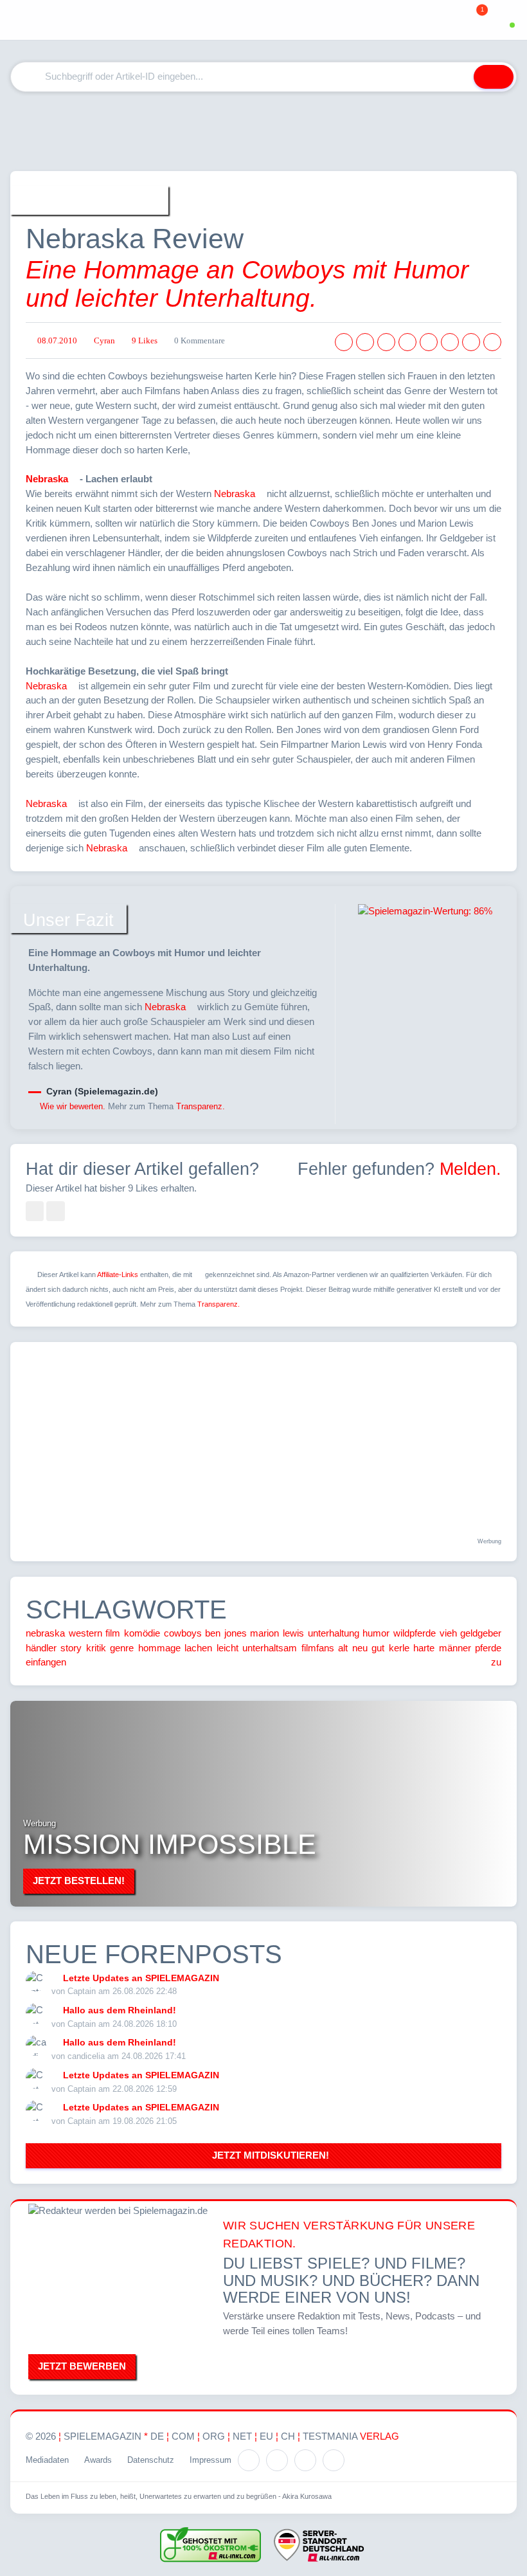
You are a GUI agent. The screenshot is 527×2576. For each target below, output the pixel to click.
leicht (228, 1648)
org (214, 2436)
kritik (96, 1648)
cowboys (183, 1633)
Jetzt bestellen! (79, 1881)
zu (496, 1662)
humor (376, 1633)
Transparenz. (201, 1106)
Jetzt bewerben (82, 2366)
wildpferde (415, 1633)
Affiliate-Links (118, 1274)
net (242, 2436)
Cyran (104, 341)
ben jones (226, 1633)
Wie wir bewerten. (73, 1106)
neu (360, 1648)
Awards (98, 2460)
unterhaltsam (270, 1648)
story (71, 1648)
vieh (448, 1633)
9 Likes (145, 341)
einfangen (46, 1662)
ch (288, 2436)
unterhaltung (334, 1633)
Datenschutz (151, 2460)
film (113, 1633)
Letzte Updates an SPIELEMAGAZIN (141, 1978)
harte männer (442, 1648)
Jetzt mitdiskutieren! (268, 2155)
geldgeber (481, 1633)
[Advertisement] (263, 131)
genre (122, 1648)
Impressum (210, 2460)
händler (41, 1648)
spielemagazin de (114, 2436)
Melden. (470, 1169)
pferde (488, 1648)
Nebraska (47, 479)
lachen (198, 1648)
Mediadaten (47, 2460)
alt (343, 1648)
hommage (159, 1648)
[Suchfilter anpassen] (456, 77)
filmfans (318, 1648)
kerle (399, 1648)
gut (378, 1648)
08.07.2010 (57, 341)
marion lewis (277, 1633)
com (183, 2436)
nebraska (45, 1633)
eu (266, 2436)
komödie (142, 1633)
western (85, 1633)
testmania (351, 2436)
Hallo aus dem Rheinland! (120, 2010)
